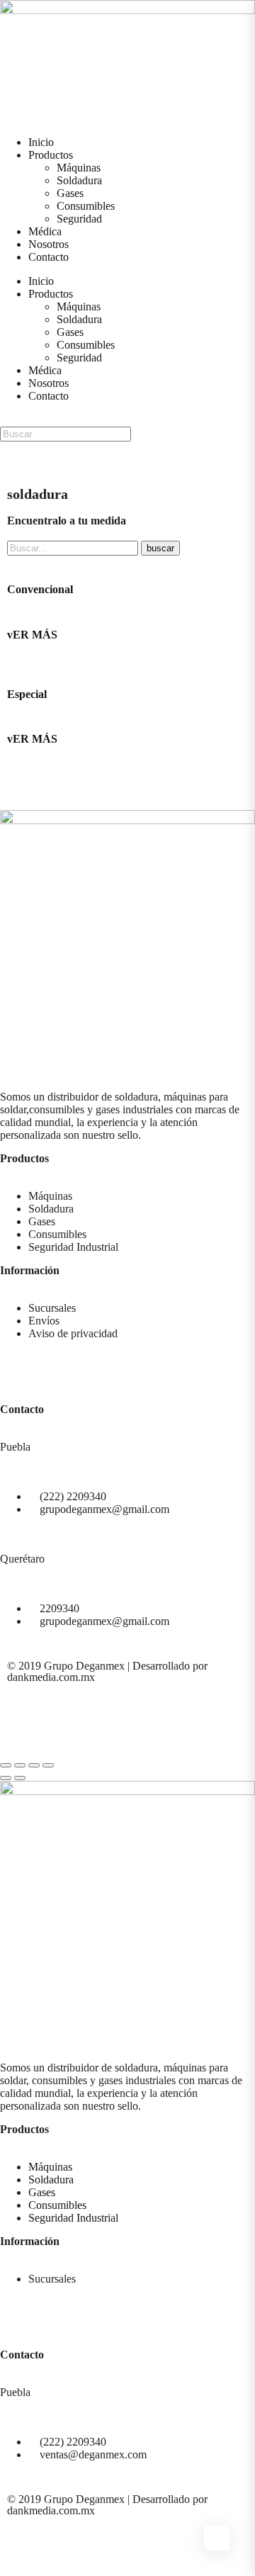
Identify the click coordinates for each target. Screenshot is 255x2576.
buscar (160, 548)
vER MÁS (32, 635)
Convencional (40, 589)
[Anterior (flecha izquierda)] (6, 1778)
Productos (51, 155)
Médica (45, 231)
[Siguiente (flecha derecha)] (20, 1778)
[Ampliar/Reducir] (48, 1765)
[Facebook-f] (18, 459)
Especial (27, 694)
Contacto (49, 257)
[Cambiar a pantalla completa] (34, 1765)
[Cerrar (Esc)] (6, 1765)
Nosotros (49, 244)
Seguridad (79, 219)
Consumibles (86, 206)
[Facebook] (18, 789)
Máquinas (79, 168)
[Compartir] (20, 1765)
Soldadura (79, 180)
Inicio (41, 142)
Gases (70, 193)
